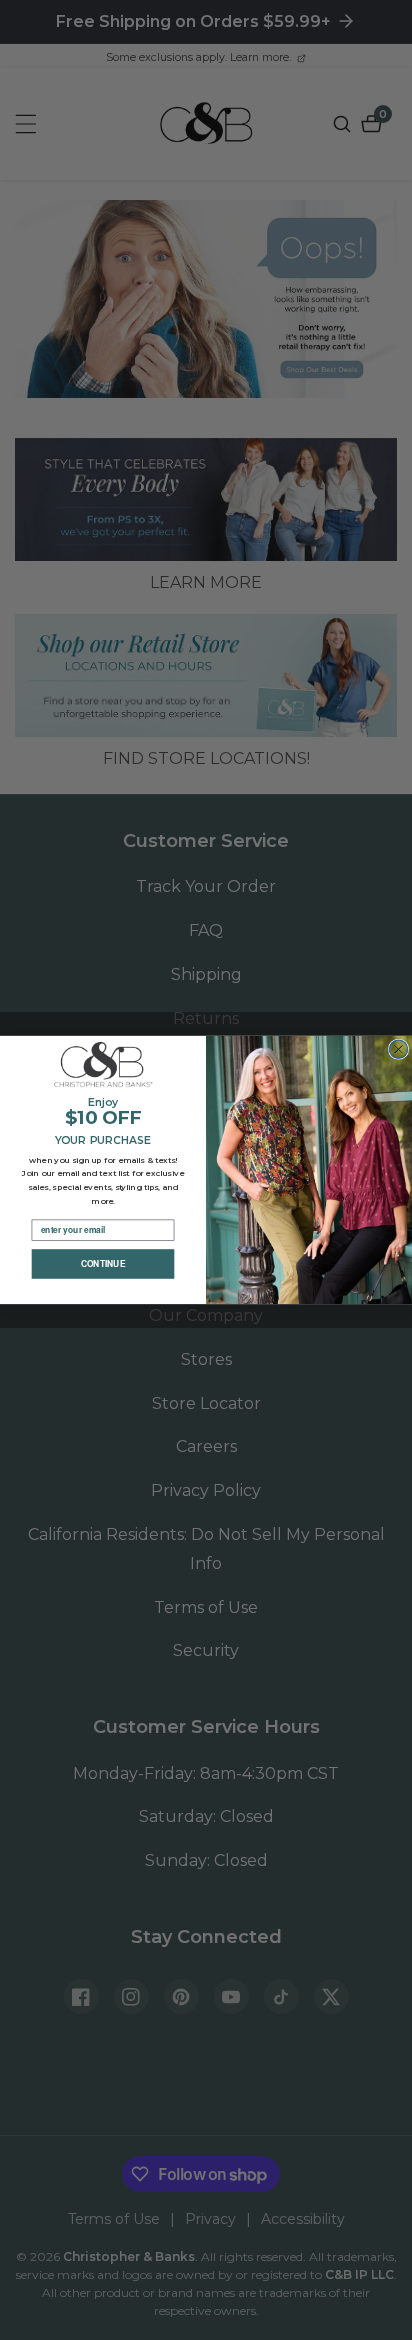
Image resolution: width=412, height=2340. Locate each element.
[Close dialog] (398, 1049)
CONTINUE (103, 1264)
